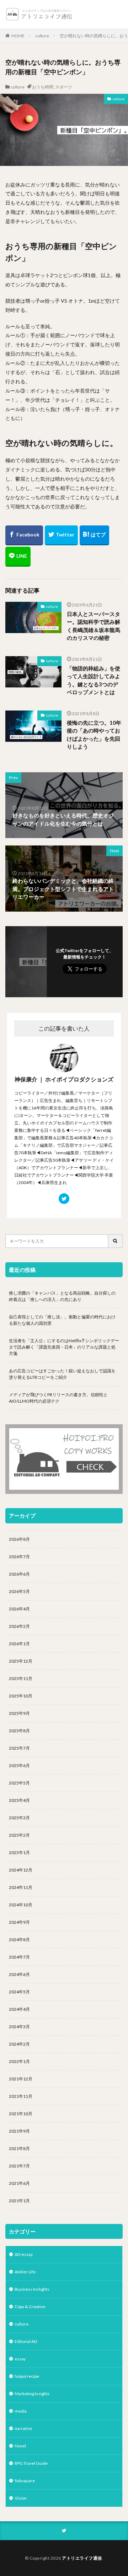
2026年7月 (19, 1557)
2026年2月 (19, 1626)
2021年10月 (21, 2114)
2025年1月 (19, 1853)
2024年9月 (19, 1922)
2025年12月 (21, 1661)
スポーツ (64, 87)
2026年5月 (19, 1591)
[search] (116, 1241)
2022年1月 (19, 2061)
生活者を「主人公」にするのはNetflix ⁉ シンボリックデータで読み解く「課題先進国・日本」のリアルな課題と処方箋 (64, 1347)
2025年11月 (21, 1678)
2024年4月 (19, 2009)
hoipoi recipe (27, 2376)
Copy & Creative (30, 2307)
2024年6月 (19, 1974)
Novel (20, 2446)
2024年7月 (19, 1957)
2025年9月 (19, 1713)
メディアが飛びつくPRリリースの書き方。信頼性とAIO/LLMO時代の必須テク (58, 1398)
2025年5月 (19, 1783)
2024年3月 (19, 2027)
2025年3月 (19, 1818)
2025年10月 (21, 1696)
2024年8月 (19, 1940)
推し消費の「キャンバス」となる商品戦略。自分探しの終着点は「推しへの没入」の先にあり (62, 1296)
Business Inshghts (32, 2289)
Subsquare (25, 2481)
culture (42, 36)
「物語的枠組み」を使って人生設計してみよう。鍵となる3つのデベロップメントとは (94, 680)
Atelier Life (25, 2272)
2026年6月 (19, 1574)
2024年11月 (21, 1887)
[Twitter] (61, 535)
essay (20, 2359)
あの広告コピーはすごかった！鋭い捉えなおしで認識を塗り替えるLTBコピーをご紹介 (62, 1374)
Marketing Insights (32, 2394)
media (21, 2411)
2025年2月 (19, 1835)
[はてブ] (94, 535)
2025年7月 (19, 1748)
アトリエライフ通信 (82, 2558)
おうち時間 (43, 87)
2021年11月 (21, 2096)
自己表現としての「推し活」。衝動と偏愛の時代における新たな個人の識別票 (62, 1320)
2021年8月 (19, 2148)
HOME (18, 36)
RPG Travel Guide (31, 2463)
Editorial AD (26, 2341)
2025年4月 (19, 1800)
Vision (21, 2498)
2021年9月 (19, 2131)
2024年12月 (21, 1870)
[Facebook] (24, 535)
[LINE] (18, 557)
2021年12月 (21, 2079)
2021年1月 (19, 2201)
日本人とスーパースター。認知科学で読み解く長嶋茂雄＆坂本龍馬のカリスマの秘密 (94, 626)
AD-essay (24, 2254)
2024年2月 (19, 2044)
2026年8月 (19, 1539)
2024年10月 (21, 1905)
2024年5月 (19, 1992)
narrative (23, 2428)
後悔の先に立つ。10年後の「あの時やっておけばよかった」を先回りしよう (94, 735)
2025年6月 (19, 1765)
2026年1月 (19, 1644)
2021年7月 (19, 2166)
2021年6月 (19, 2183)
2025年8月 (19, 1731)
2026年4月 (19, 1609)
